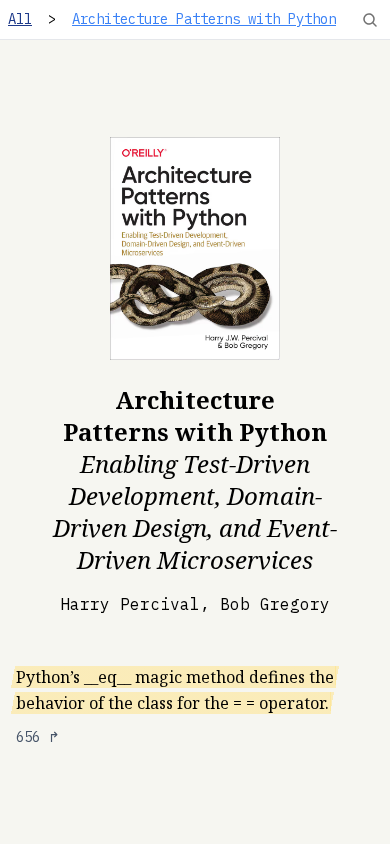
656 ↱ (38, 737)
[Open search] (370, 20)
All (20, 19)
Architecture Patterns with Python (204, 19)
